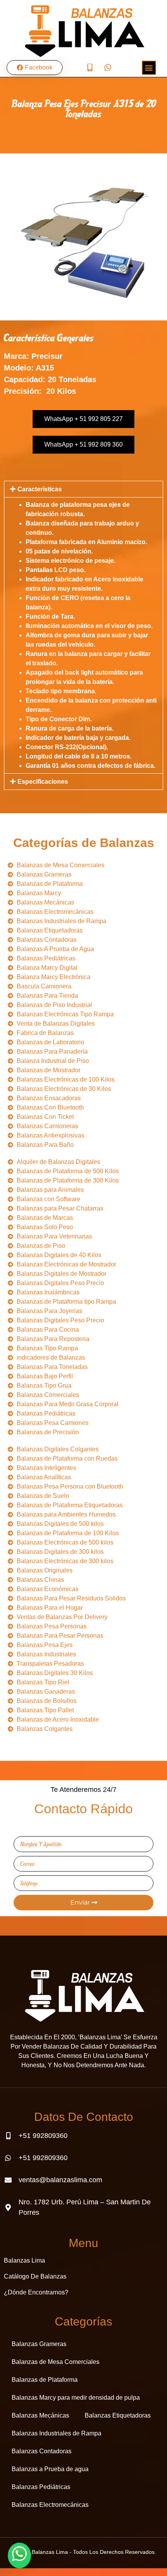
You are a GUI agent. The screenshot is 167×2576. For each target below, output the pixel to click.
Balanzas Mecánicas (40, 2415)
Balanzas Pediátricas (41, 2487)
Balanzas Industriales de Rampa (57, 2433)
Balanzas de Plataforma (45, 2380)
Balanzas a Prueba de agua (50, 2469)
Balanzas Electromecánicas (50, 2505)
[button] (83, 489)
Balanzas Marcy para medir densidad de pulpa (76, 2398)
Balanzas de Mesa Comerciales (56, 2362)
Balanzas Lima (24, 2260)
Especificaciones (43, 782)
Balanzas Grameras (39, 2344)
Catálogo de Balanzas (35, 2276)
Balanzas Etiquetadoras (118, 2415)
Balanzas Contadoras (42, 2451)
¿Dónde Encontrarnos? (36, 2292)
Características (40, 489)
